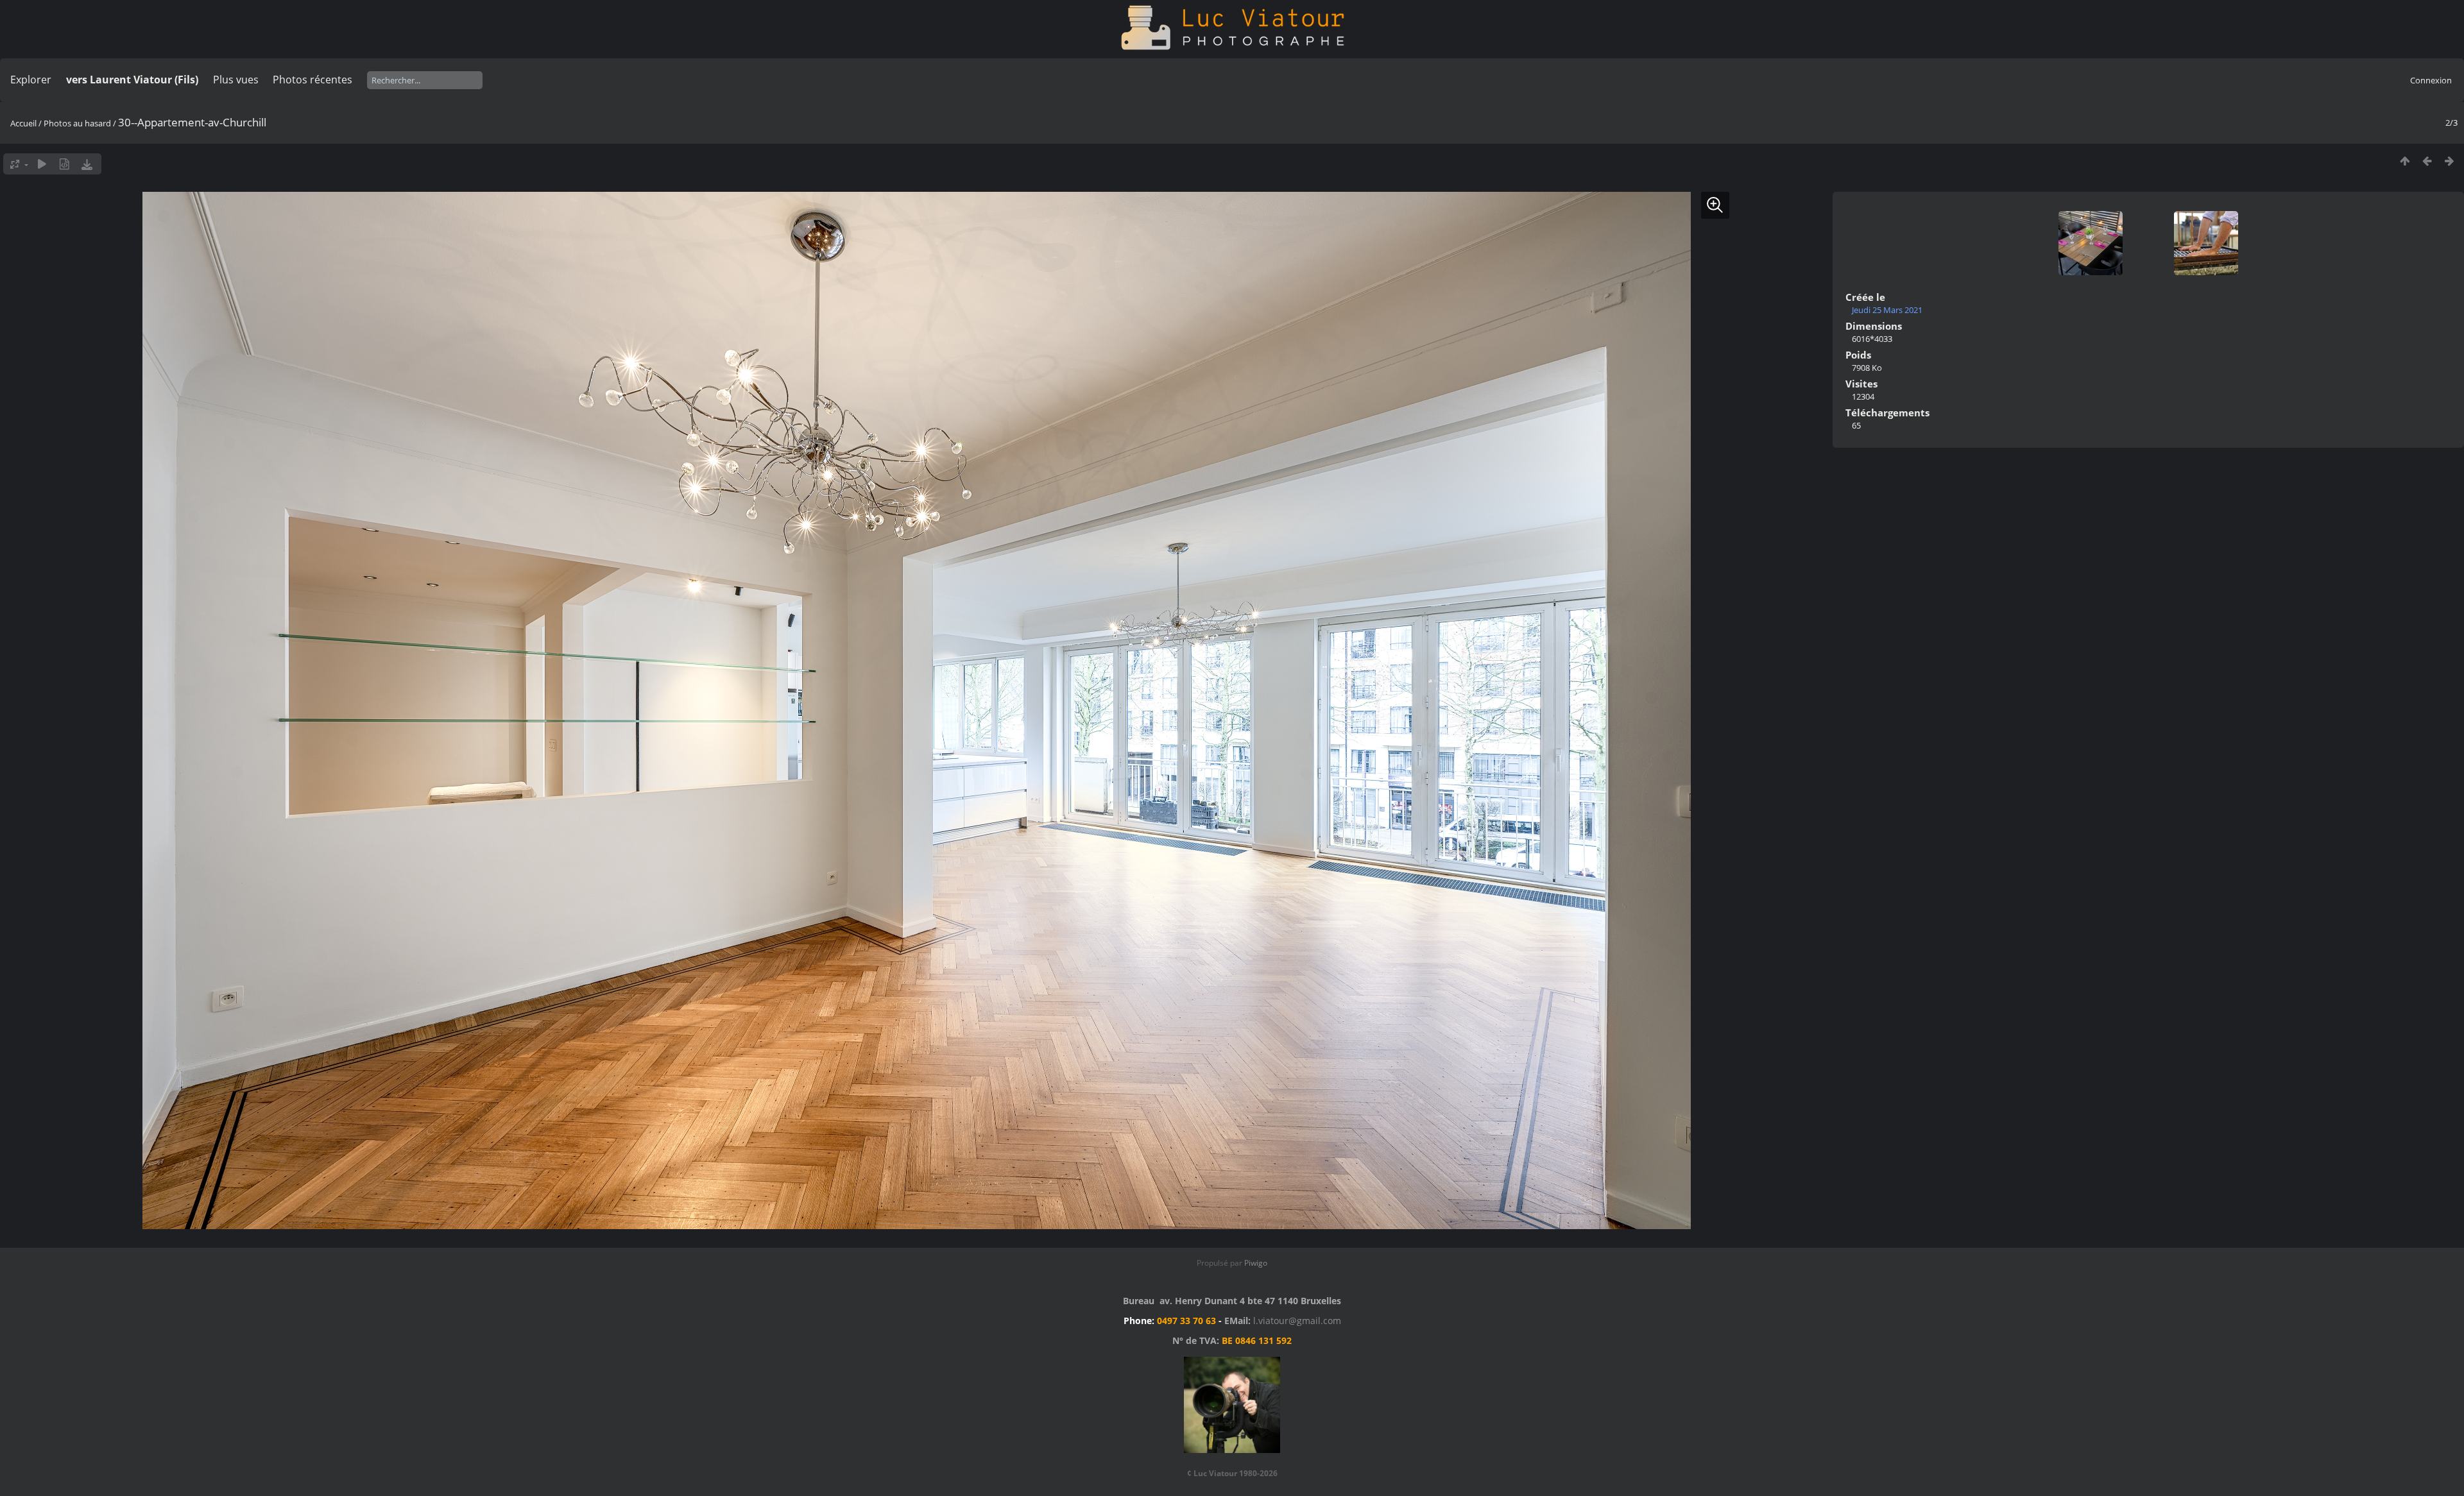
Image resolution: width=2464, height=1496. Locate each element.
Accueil (23, 123)
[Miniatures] (2405, 161)
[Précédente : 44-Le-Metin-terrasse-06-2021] (2427, 161)
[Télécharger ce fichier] (87, 164)
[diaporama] (42, 164)
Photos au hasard (77, 123)
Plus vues (236, 80)
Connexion (2431, 80)
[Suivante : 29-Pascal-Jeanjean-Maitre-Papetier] (2450, 161)
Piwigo (1256, 1263)
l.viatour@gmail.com (1297, 1321)
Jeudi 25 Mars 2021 (1887, 310)
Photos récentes (312, 80)
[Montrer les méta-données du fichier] (64, 164)
